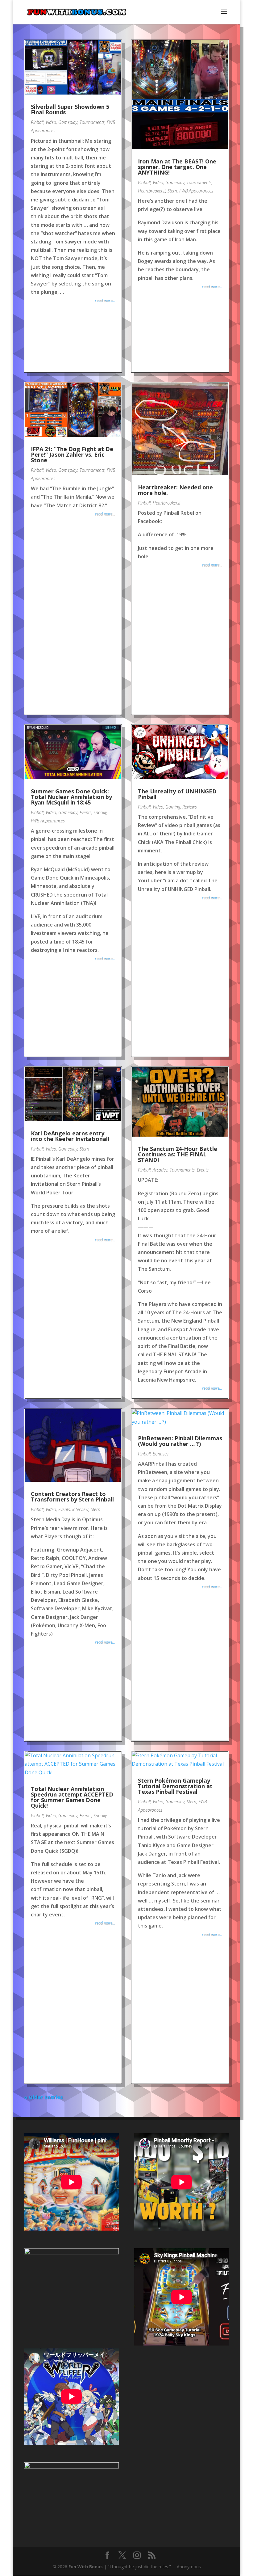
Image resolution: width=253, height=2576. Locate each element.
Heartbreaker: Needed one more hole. (175, 490)
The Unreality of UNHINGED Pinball (177, 794)
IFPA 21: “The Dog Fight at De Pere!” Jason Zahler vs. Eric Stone (72, 454)
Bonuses (161, 1454)
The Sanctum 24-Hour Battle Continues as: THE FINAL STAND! (178, 1154)
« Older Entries (44, 2097)
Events (85, 812)
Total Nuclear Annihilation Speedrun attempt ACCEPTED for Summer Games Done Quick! (72, 1797)
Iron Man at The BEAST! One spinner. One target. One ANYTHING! (177, 167)
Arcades (160, 1170)
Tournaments (92, 122)
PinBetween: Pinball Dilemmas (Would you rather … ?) (180, 1441)
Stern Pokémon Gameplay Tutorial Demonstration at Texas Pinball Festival (175, 1786)
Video (51, 122)
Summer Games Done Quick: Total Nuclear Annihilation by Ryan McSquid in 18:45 (71, 797)
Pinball (37, 122)
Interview (80, 1509)
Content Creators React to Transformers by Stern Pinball (72, 1497)
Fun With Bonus (86, 2567)
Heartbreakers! (152, 191)
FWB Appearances (196, 191)
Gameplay (68, 122)
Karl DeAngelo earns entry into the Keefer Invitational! (70, 1136)
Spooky (100, 812)
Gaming (173, 807)
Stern (172, 191)
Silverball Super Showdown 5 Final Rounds (70, 109)
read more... (105, 300)
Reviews (190, 807)
